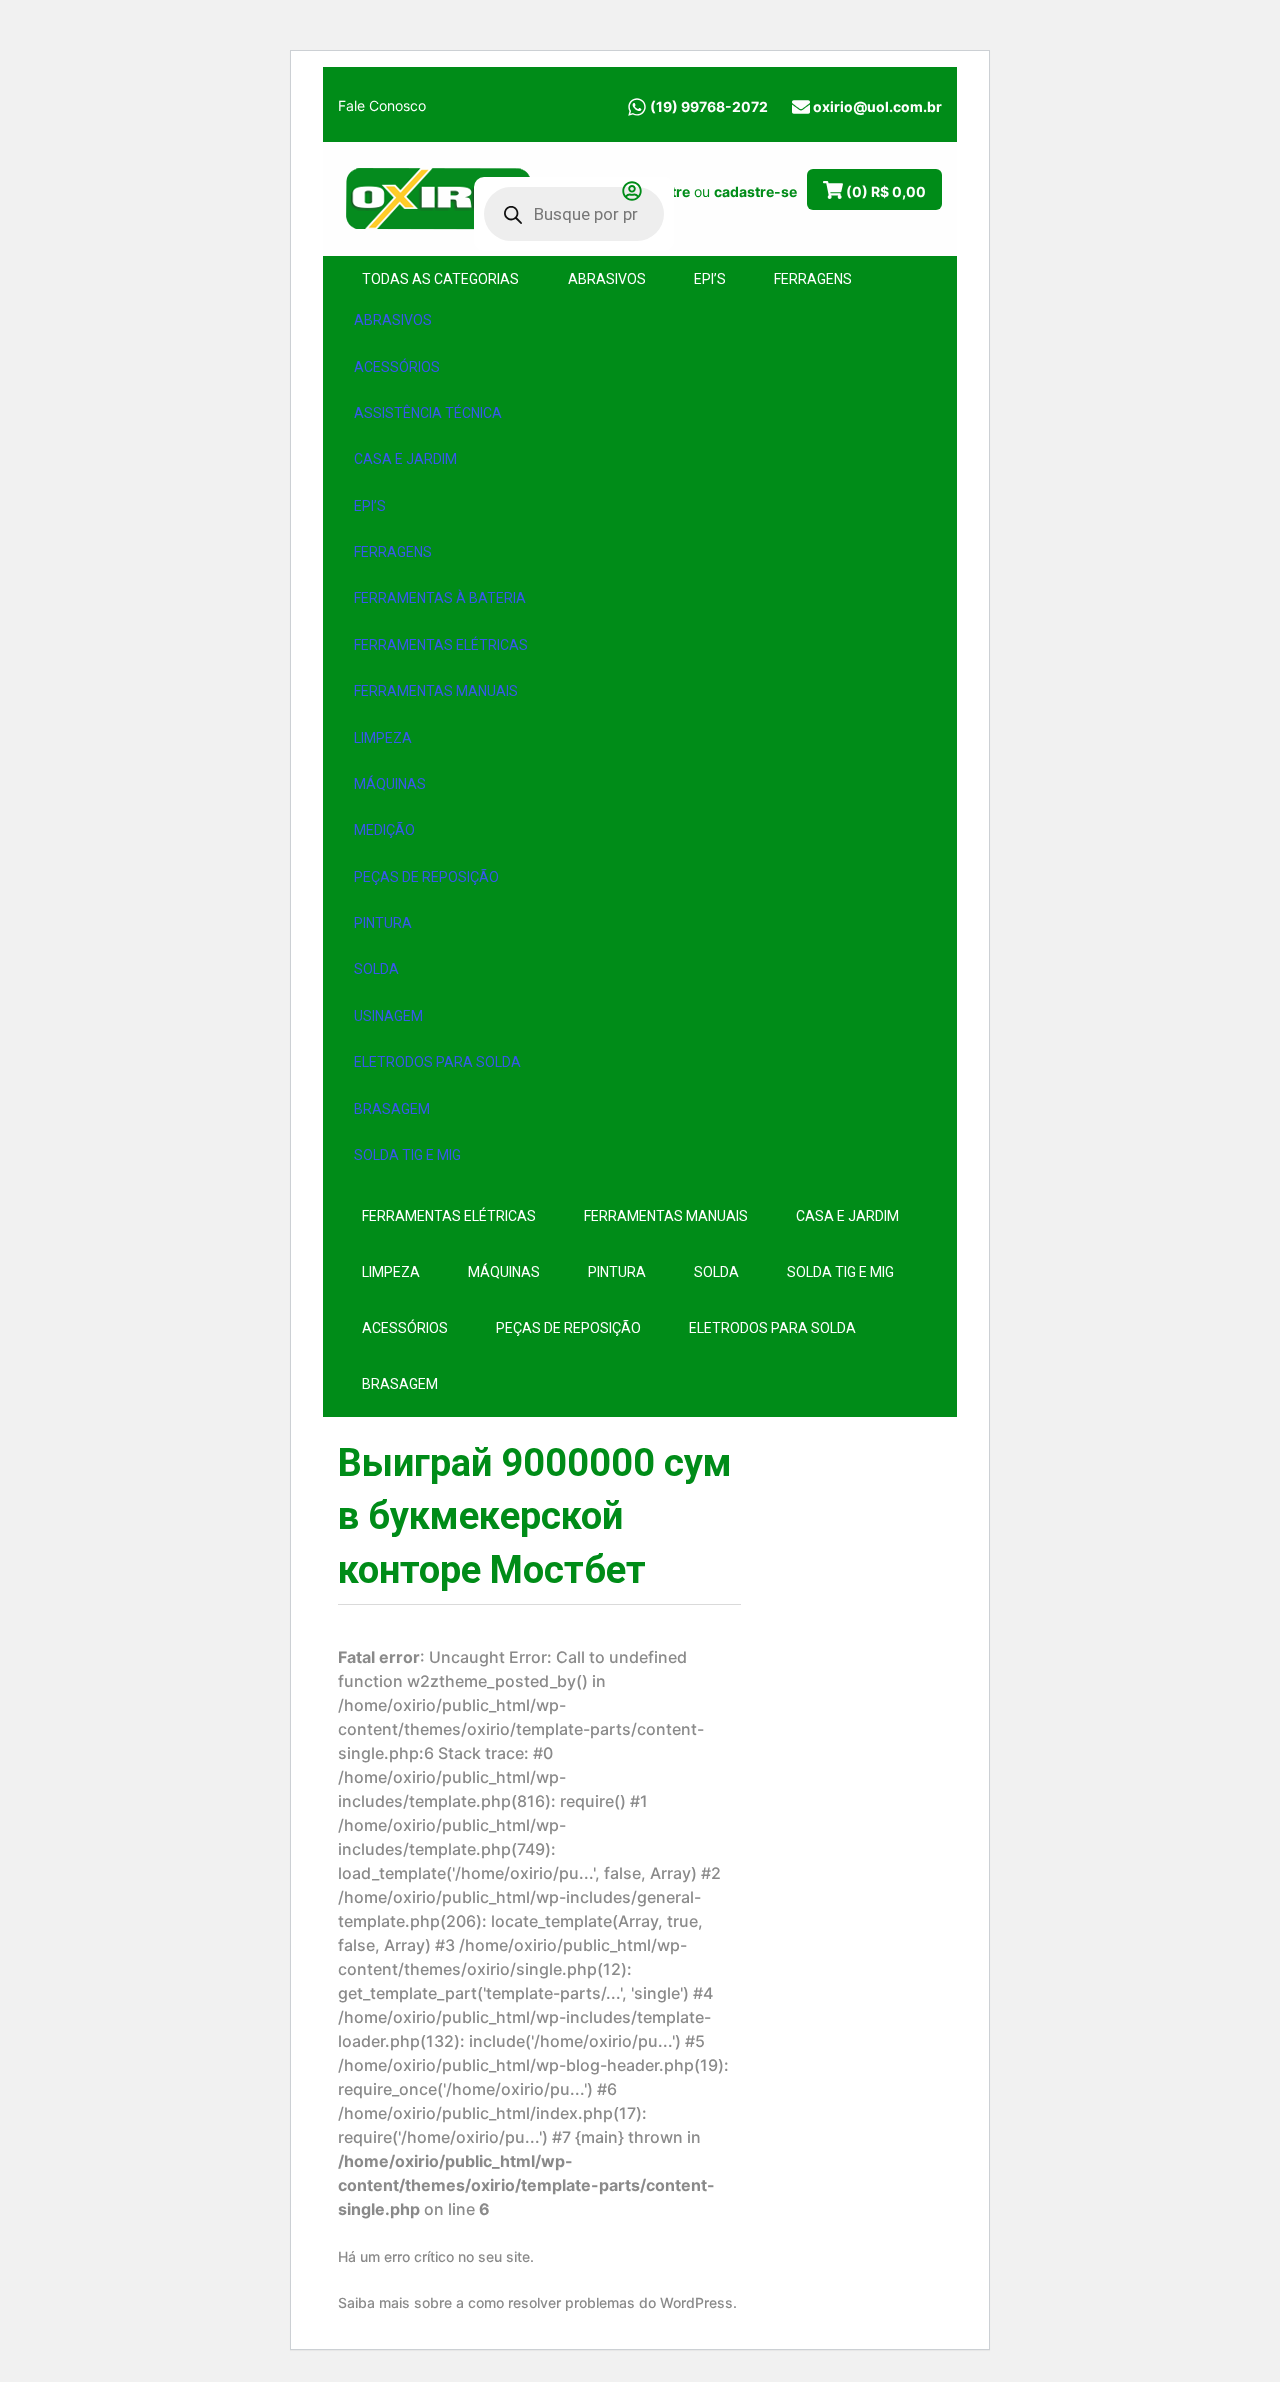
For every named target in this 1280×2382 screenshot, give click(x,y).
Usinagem (388, 1016)
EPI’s (370, 506)
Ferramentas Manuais (436, 691)
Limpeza (383, 738)
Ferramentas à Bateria (440, 598)
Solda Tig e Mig (407, 1155)
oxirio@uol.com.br (877, 106)
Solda (376, 969)
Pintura (383, 923)
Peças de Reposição (426, 877)
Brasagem (392, 1109)
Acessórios (397, 367)
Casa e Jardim (405, 459)
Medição (384, 830)
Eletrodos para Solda (437, 1062)
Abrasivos (393, 320)
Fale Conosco (382, 105)
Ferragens (393, 552)
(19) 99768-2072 (709, 106)
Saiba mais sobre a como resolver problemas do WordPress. (537, 2302)
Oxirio (438, 197)
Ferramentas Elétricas (441, 645)
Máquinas (390, 784)
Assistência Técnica (428, 413)
